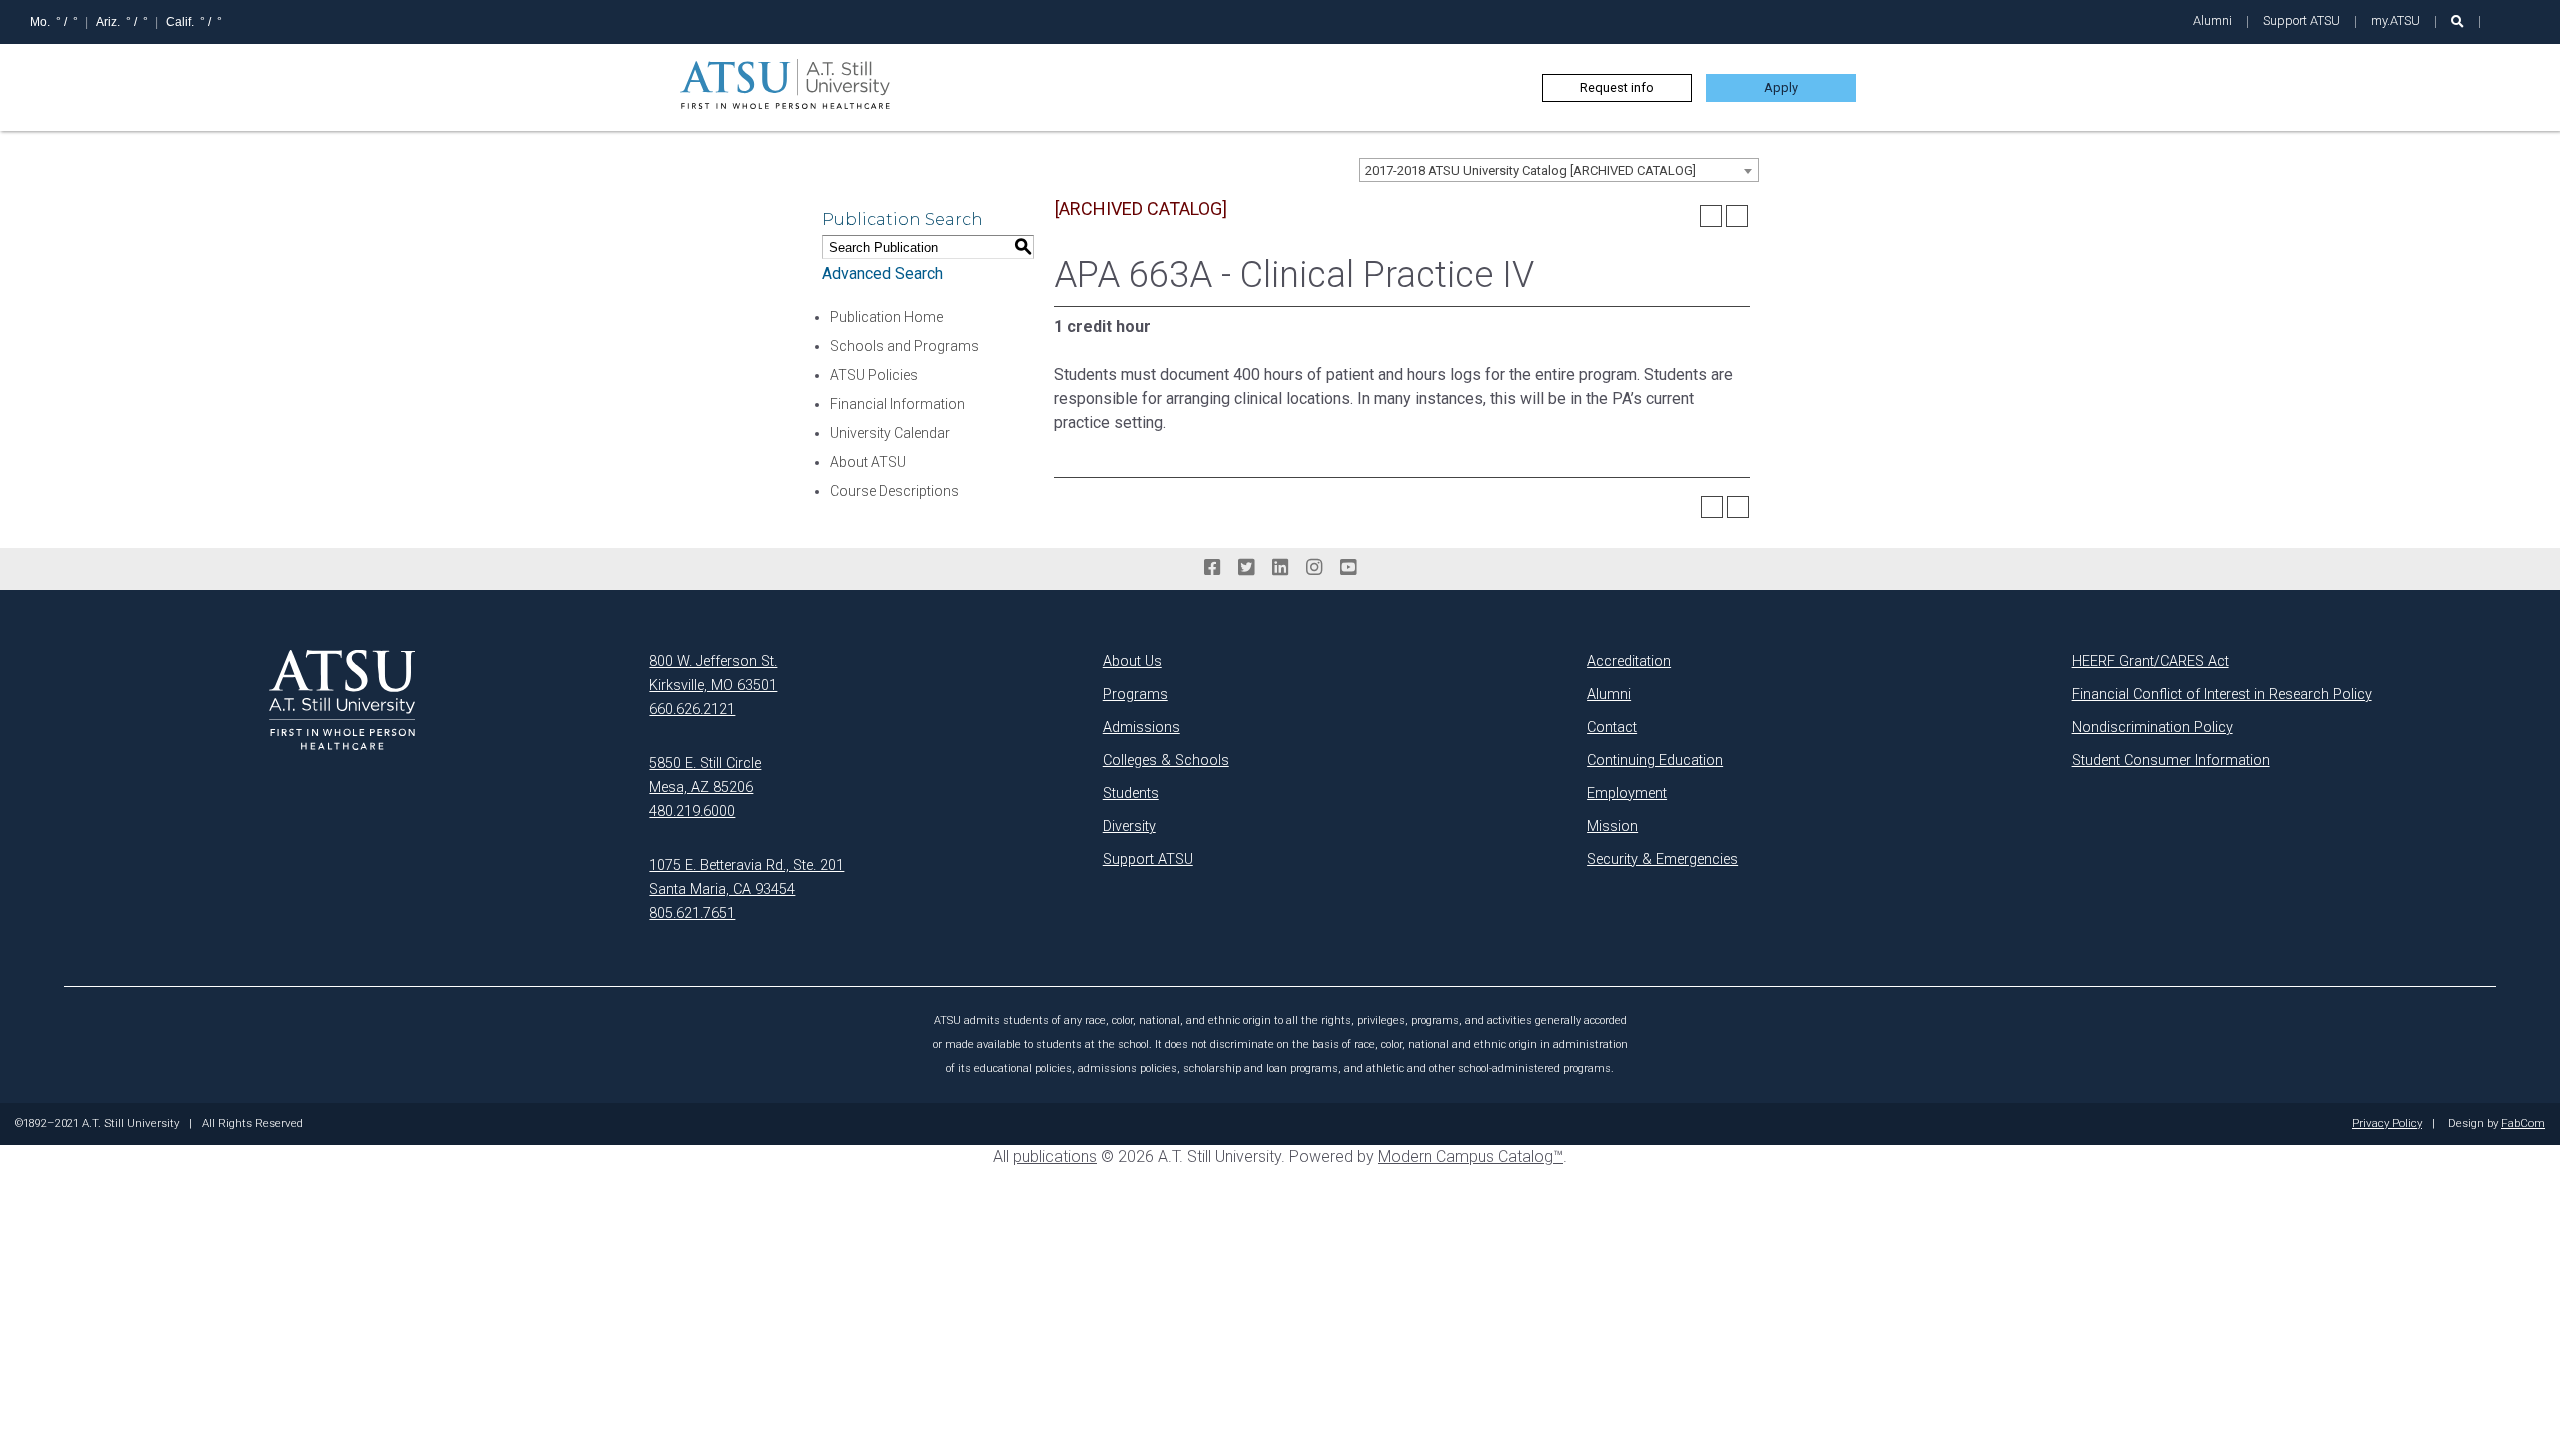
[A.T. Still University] (342, 700)
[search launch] (2457, 21)
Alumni (2212, 20)
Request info (1617, 87)
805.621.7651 (692, 913)
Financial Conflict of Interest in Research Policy (2222, 694)
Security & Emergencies (1662, 859)
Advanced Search (882, 273)
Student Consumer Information (2171, 760)
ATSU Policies (874, 375)
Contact (1612, 727)
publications (1055, 1156)
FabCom (2523, 1124)
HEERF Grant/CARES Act (2150, 661)
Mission (1612, 826)
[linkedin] (1280, 568)
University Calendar (890, 433)
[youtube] (1348, 568)
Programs (1135, 694)
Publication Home (886, 317)
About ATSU (868, 462)
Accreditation (1629, 661)
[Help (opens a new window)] (1737, 216)
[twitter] (1246, 568)
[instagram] (1314, 568)
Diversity (1129, 826)
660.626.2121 (692, 709)
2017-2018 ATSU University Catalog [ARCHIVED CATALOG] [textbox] (1530, 170)
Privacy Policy (2387, 1124)
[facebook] (1212, 568)
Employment (1627, 793)
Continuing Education (1655, 760)
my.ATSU (2395, 20)
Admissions (1141, 727)
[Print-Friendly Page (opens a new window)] (1711, 216)
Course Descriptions (894, 491)
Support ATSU (2301, 20)
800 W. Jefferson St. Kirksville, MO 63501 (713, 673)
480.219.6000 (692, 811)
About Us (1132, 661)
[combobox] (1559, 170)
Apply (1781, 87)
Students (1131, 793)
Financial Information (897, 404)
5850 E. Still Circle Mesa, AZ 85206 (705, 775)
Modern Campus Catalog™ (1470, 1156)
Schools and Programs (904, 346)
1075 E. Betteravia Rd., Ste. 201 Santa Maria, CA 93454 (746, 877)
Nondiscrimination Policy (2152, 727)
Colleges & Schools (1166, 760)
